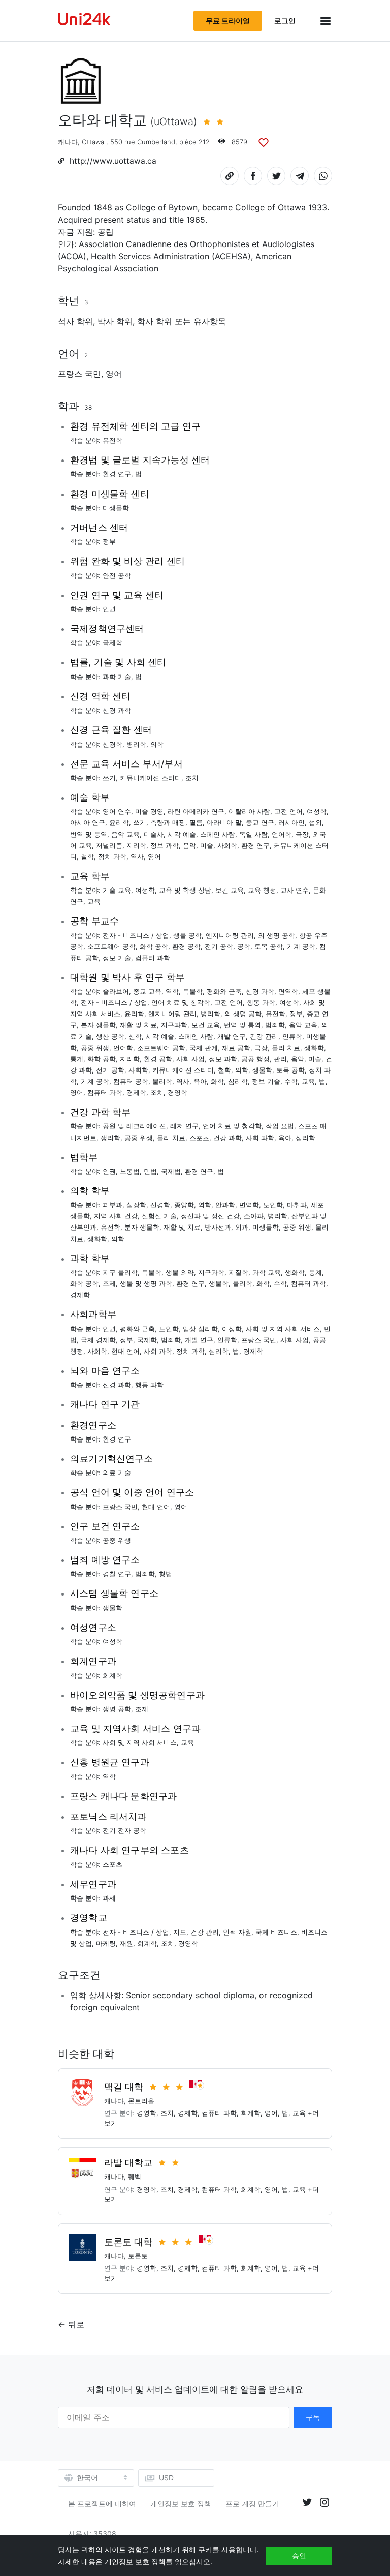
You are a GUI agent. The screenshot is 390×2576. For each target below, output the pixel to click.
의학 (157, 744)
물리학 (162, 1081)
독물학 (193, 991)
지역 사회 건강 (116, 1216)
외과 (242, 1227)
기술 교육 (117, 890)
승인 (299, 2555)
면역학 (288, 991)
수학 (291, 1081)
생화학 (314, 1048)
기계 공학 (301, 946)
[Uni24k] (84, 21)
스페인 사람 (218, 834)
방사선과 (218, 1227)
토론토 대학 (128, 2242)
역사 (137, 856)
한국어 (87, 2478)
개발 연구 (232, 1036)
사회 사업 (190, 1059)
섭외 (315, 822)
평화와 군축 (224, 991)
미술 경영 (149, 811)
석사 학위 (75, 321)
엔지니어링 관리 (230, 935)
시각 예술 (182, 834)
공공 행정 (255, 1059)
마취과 (297, 1205)
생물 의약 (180, 1272)
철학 (87, 856)
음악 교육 (125, 834)
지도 (180, 1932)
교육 (94, 901)
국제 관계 (204, 1048)
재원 (126, 1943)
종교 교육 (147, 991)
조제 (109, 1283)
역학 (172, 991)
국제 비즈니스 (276, 1932)
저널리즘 (109, 845)
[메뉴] (320, 21)
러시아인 (291, 822)
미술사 (154, 834)
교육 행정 (262, 890)
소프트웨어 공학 (111, 946)
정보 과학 (165, 845)
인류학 (292, 1036)
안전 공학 (117, 575)
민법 (150, 1171)
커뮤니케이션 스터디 (151, 778)
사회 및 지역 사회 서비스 (283, 1329)
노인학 (273, 1205)
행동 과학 (261, 1002)
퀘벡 (135, 2176)
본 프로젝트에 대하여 (102, 2504)
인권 (109, 609)
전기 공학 (219, 946)
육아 (200, 1081)
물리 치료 (286, 1048)
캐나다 (68, 142)
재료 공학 (236, 1048)
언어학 (282, 834)
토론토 (138, 2256)
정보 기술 (117, 958)
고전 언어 (288, 811)
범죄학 (275, 1025)
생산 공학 (110, 1036)
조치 (192, 778)
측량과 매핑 (168, 822)
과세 (109, 1898)
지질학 (238, 1272)
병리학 (136, 744)
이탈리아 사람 (249, 811)
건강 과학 (227, 1138)
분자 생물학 (98, 1025)
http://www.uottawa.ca (113, 161)
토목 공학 (269, 946)
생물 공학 (187, 935)
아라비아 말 (224, 822)
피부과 (112, 1205)
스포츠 (199, 1138)
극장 (302, 834)
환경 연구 (117, 474)
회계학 (112, 1675)
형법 (166, 1574)
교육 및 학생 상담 (185, 890)
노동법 (130, 1171)
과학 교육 (267, 1272)
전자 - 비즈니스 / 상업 (136, 935)
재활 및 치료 (138, 1025)
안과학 (225, 1205)
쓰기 (109, 778)
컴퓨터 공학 (131, 1081)
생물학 (262, 1070)
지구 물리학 (120, 1272)
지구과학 (174, 1025)
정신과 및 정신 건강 (210, 1216)
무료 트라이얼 (228, 21)
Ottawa (93, 142)
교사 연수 (295, 890)
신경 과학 (117, 710)
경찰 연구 (117, 1574)
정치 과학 (112, 856)
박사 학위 (115, 321)
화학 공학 (154, 946)
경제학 (136, 1092)
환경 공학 (186, 946)
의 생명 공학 (277, 935)
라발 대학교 (128, 2163)
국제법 (171, 1171)
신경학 (112, 744)
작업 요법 (280, 1126)
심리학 (238, 1081)
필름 (196, 822)
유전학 (112, 440)
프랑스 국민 (79, 374)
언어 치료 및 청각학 (181, 1002)
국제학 (112, 642)
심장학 (136, 1205)
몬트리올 (141, 2101)
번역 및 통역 (89, 834)
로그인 (285, 21)
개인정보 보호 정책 (181, 2504)
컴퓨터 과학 (153, 958)
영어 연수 (117, 811)
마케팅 (106, 1943)
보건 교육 (230, 890)
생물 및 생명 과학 (146, 1283)
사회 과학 (260, 1138)
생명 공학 (117, 1709)
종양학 (184, 1205)
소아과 (254, 1216)
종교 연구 (260, 822)
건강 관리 (264, 1036)
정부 (109, 541)
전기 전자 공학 (124, 1830)
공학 (244, 946)
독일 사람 (253, 834)
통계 (77, 1059)
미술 (207, 845)
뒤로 (76, 2324)
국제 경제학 (98, 1340)
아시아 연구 (88, 822)
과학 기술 (117, 677)
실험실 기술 (159, 1216)
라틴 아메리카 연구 (196, 811)
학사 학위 (155, 321)
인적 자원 (237, 1932)
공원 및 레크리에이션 (134, 1126)
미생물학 (116, 508)
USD (166, 2478)
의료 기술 (117, 1473)
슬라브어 (116, 991)
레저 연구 (184, 1126)
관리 (280, 1059)
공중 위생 (95, 1048)
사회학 (227, 845)
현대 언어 (125, 1351)
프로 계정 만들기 (252, 2504)
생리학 (110, 1138)
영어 (114, 374)
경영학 (177, 1092)
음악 (189, 845)
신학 (135, 1036)
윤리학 (119, 822)
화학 (217, 1081)
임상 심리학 (200, 1329)
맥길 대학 (124, 2087)
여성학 (317, 811)
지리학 (136, 845)
